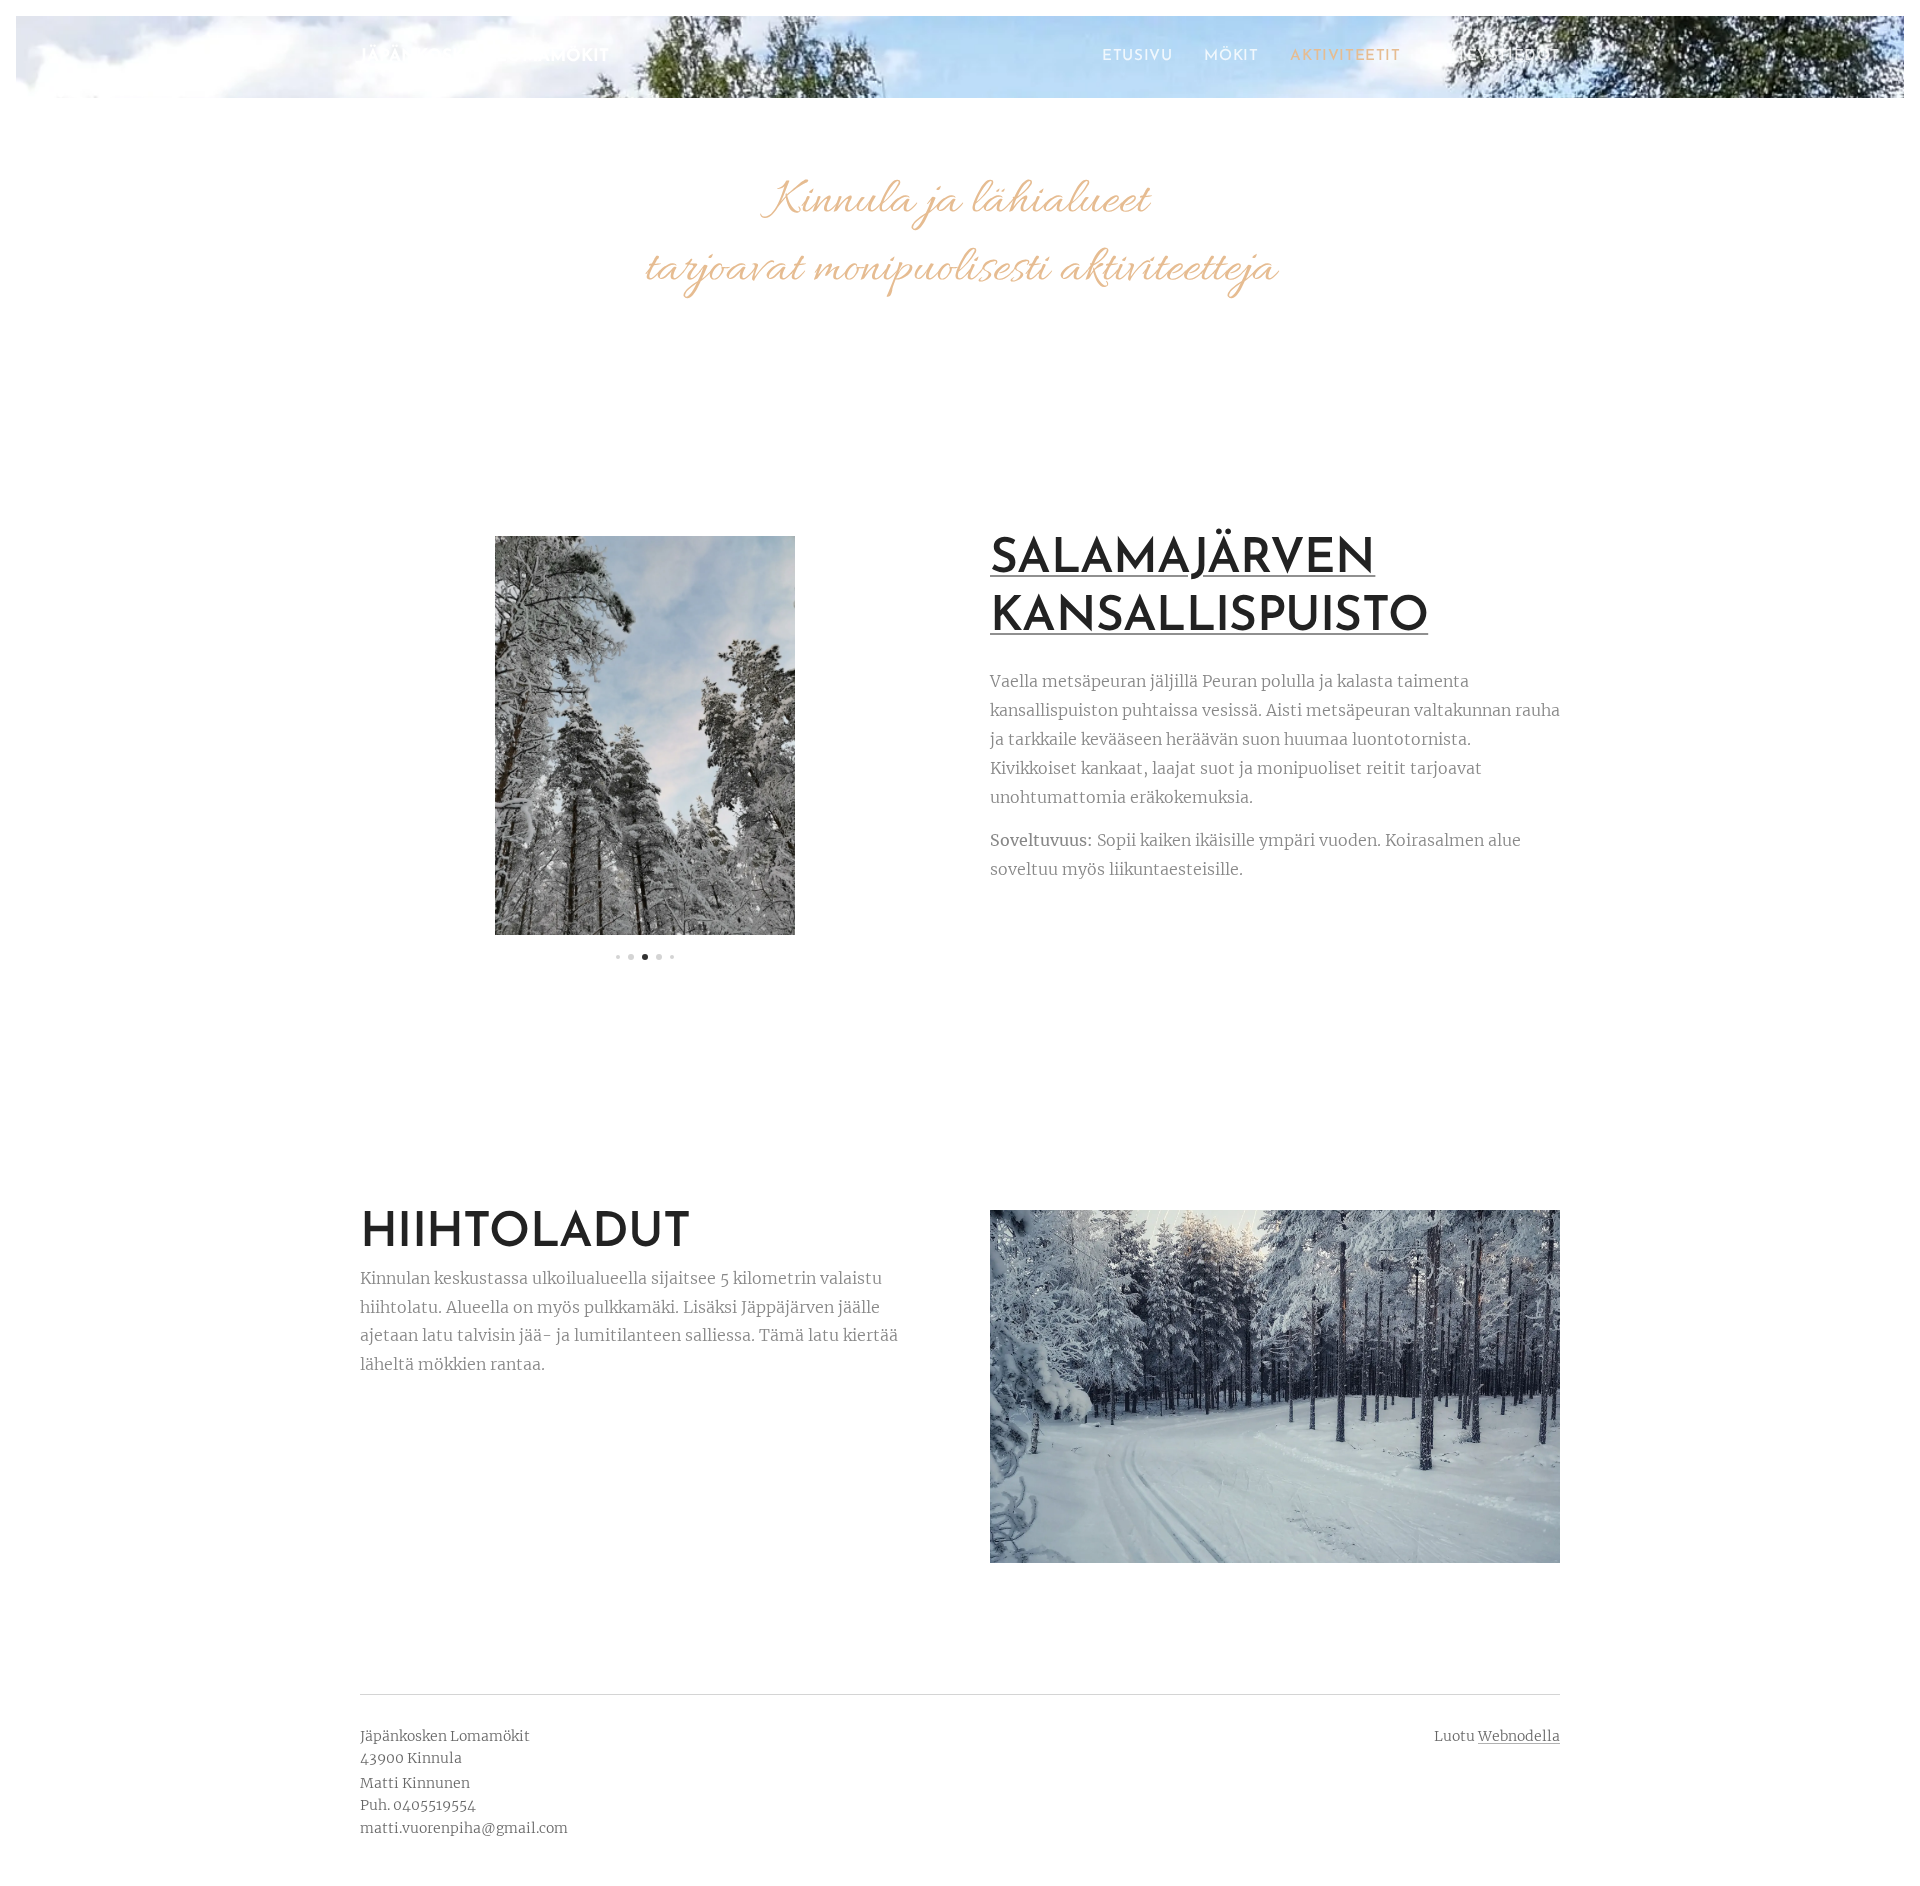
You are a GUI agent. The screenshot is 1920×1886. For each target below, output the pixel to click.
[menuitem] (1142, 57)
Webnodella (1519, 1736)
